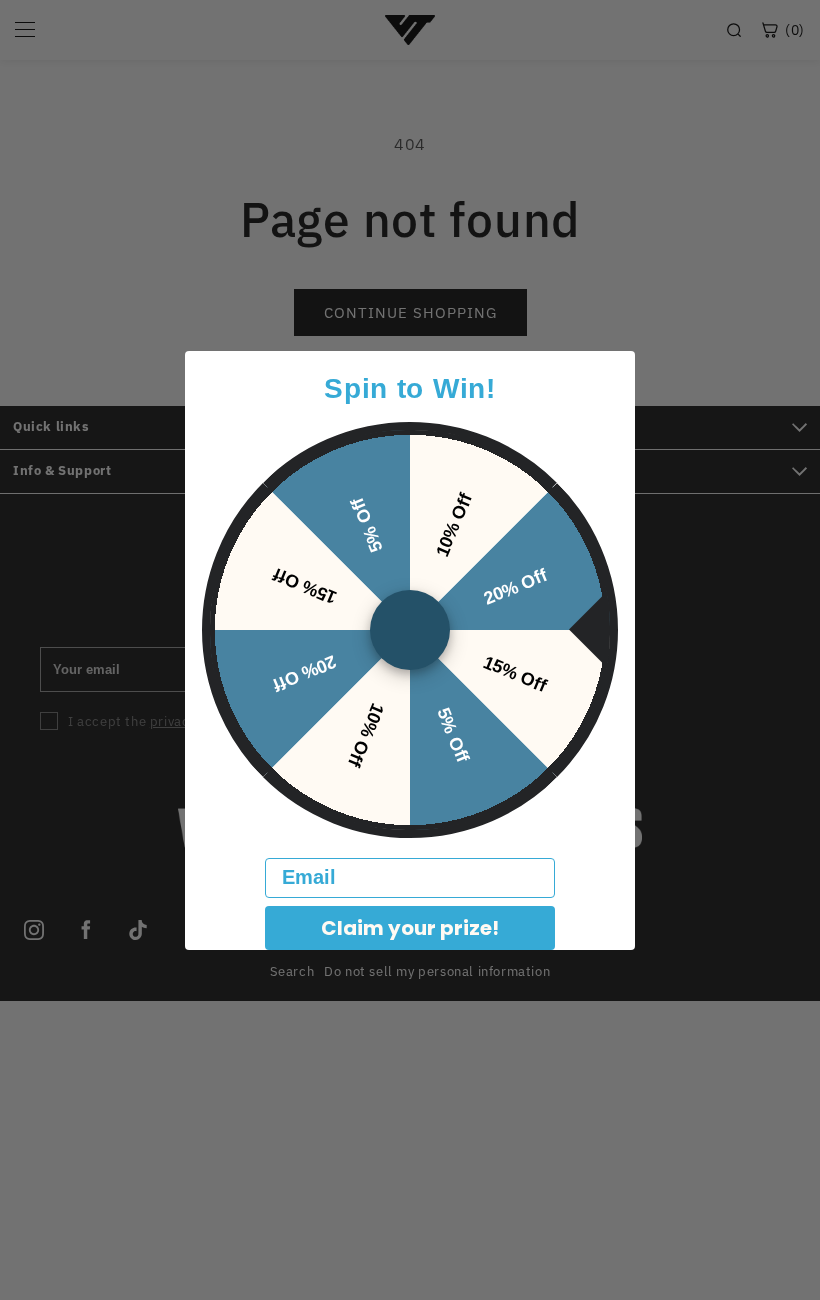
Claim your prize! (410, 928)
